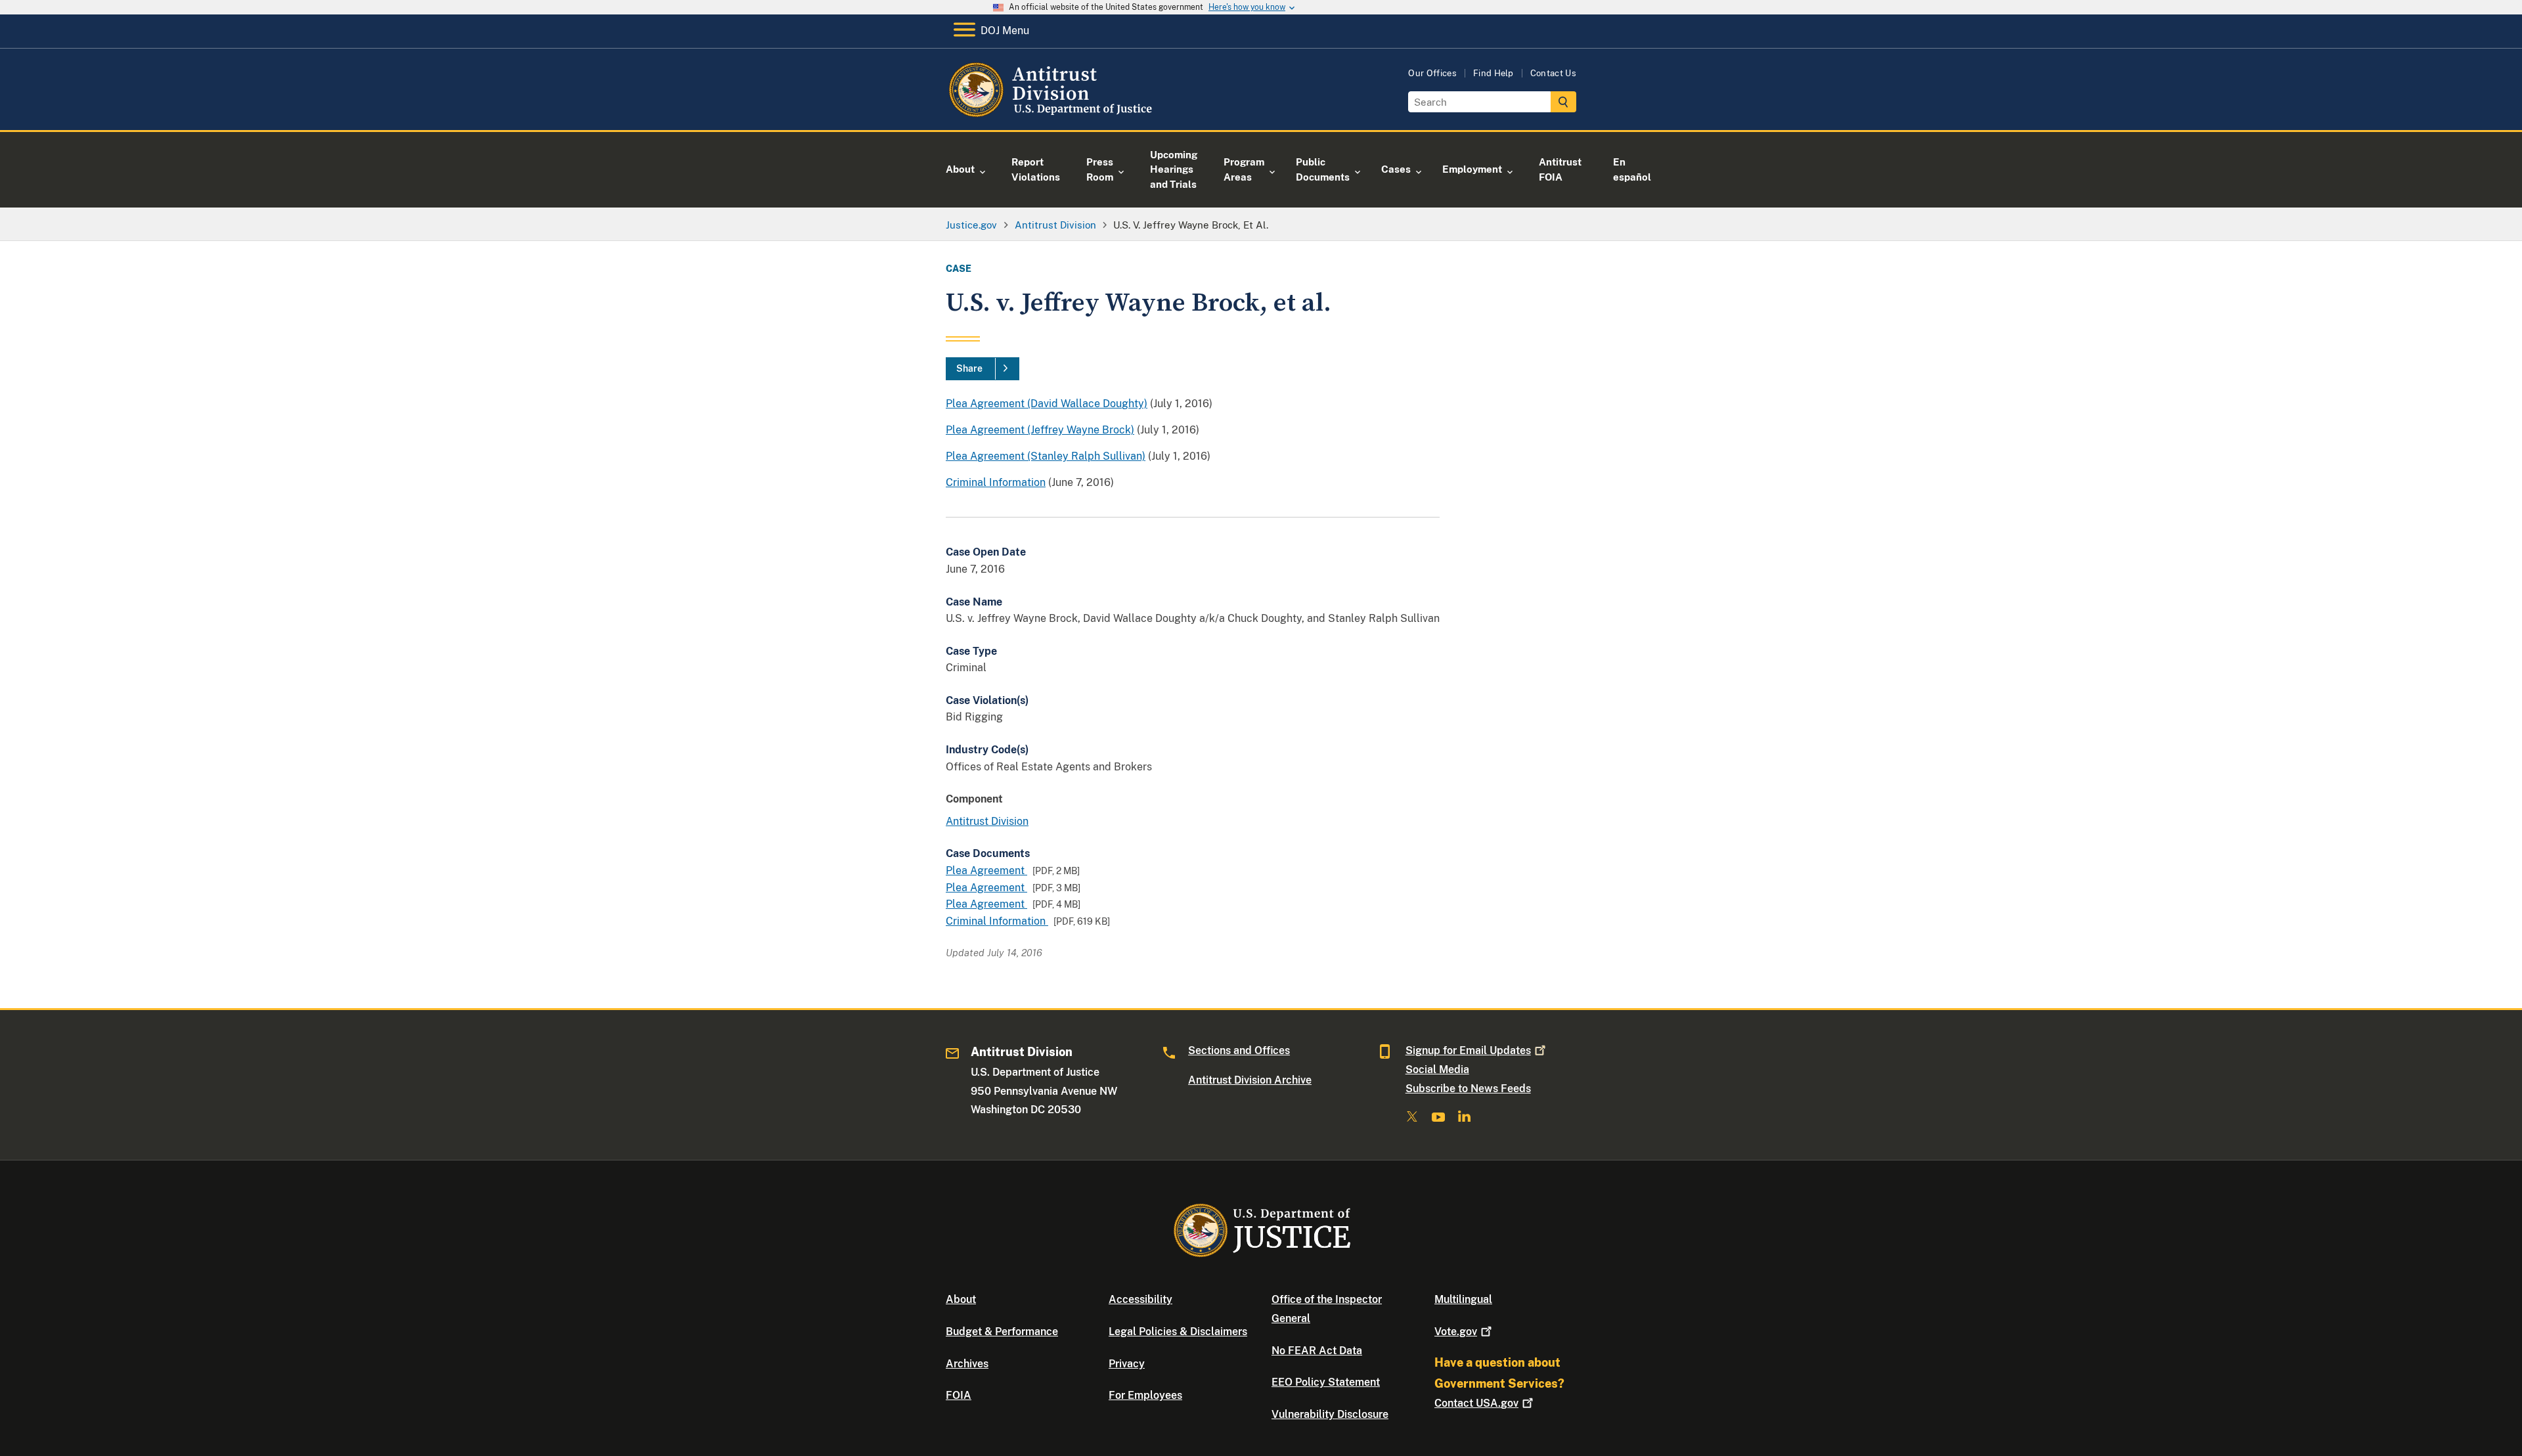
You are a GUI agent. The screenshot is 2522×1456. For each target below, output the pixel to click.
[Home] (1052, 115)
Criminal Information (996, 482)
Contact (1476, 1403)
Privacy (1127, 1364)
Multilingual (1463, 1299)
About (961, 1299)
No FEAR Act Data (1317, 1351)
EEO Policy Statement (1326, 1382)
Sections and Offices (1239, 1050)
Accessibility (1140, 1299)
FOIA (959, 1395)
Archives (967, 1364)
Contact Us (1553, 73)
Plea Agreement (986, 871)
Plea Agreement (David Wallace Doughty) (1047, 404)
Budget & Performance (1002, 1332)
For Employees (1145, 1395)
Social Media (1437, 1070)
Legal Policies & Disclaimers (1178, 1332)
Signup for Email (1468, 1050)
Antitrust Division (987, 821)
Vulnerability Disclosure (1330, 1414)
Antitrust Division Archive (1250, 1080)
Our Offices (1432, 73)
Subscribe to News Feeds (1468, 1089)
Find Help (1493, 73)
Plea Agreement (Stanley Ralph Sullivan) (1046, 456)
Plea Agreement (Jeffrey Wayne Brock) (1040, 430)
